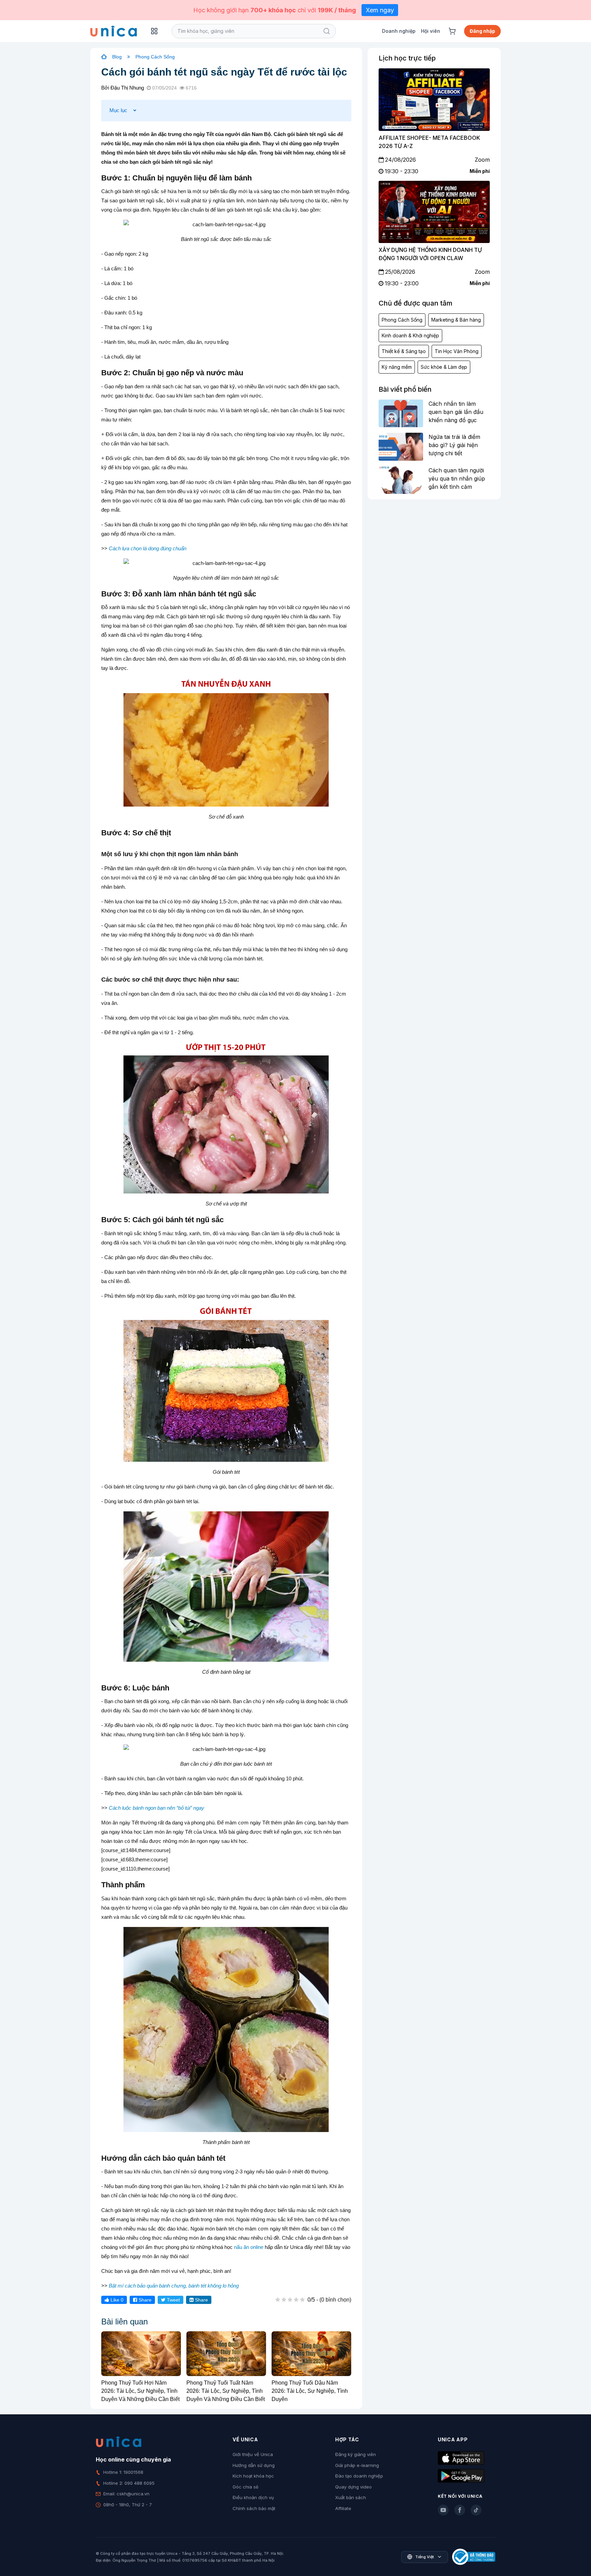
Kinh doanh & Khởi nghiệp (410, 335)
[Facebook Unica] (460, 2510)
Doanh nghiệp (399, 31)
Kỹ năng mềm (397, 367)
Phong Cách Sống (155, 57)
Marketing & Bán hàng (456, 320)
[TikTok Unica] (476, 2510)
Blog (117, 57)
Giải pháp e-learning (357, 2465)
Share (144, 2300)
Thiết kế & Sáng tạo (404, 351)
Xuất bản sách (351, 2497)
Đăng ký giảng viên (356, 2454)
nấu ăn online (249, 2247)
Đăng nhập (482, 31)
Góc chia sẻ (246, 2487)
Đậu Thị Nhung (127, 88)
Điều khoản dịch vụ (253, 2497)
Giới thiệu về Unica (253, 2454)
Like (116, 2300)
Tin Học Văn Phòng (457, 351)
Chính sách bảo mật (254, 2508)
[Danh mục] (154, 31)
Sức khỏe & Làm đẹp (444, 367)
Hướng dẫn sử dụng (254, 2465)
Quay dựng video (353, 2487)
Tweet (173, 2300)
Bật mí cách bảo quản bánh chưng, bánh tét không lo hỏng (174, 2286)
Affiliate (343, 2508)
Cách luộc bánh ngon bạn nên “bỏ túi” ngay (156, 1808)
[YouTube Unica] (443, 2510)
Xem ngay (380, 10)
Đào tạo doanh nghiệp (359, 2476)
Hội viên (431, 31)
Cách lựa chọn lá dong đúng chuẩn (148, 548)
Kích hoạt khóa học (253, 2476)
